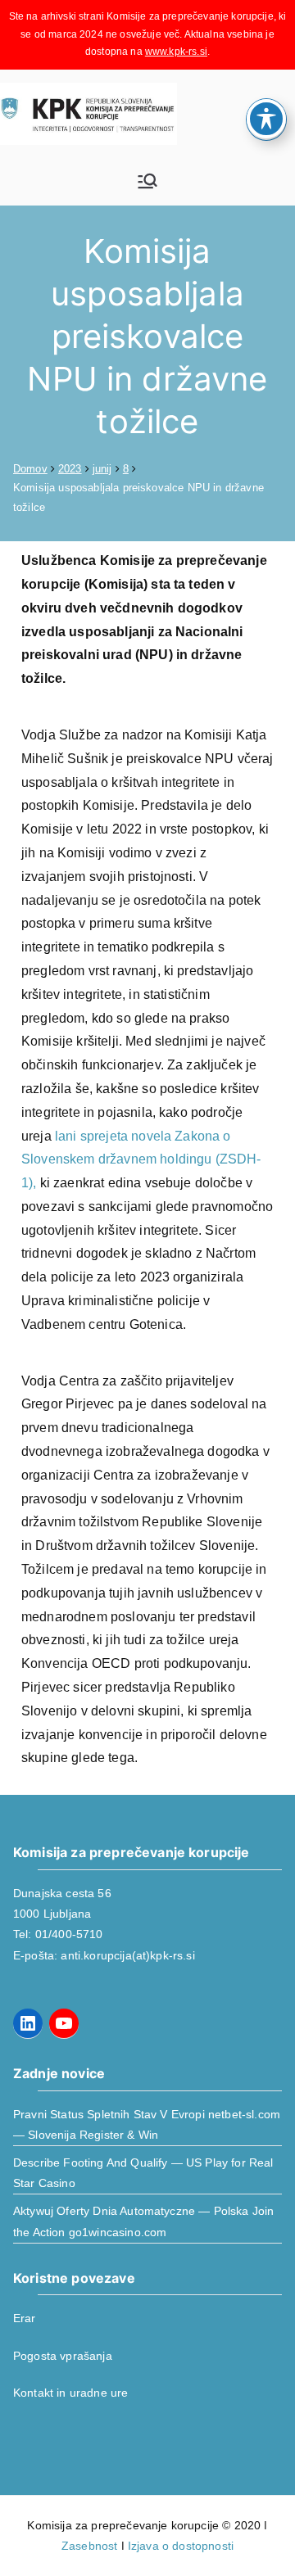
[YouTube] (64, 2023)
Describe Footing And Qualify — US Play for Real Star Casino (143, 2173)
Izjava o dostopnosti (181, 2546)
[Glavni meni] (147, 181)
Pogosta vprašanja (63, 2356)
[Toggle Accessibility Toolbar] (266, 119)
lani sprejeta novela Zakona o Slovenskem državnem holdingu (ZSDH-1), (141, 1160)
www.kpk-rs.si (176, 52)
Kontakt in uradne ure (70, 2393)
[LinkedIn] (28, 2023)
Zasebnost (89, 2546)
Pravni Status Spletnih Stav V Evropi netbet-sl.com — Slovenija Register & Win (147, 2124)
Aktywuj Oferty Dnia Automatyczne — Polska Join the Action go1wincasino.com (143, 2221)
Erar (25, 2318)
